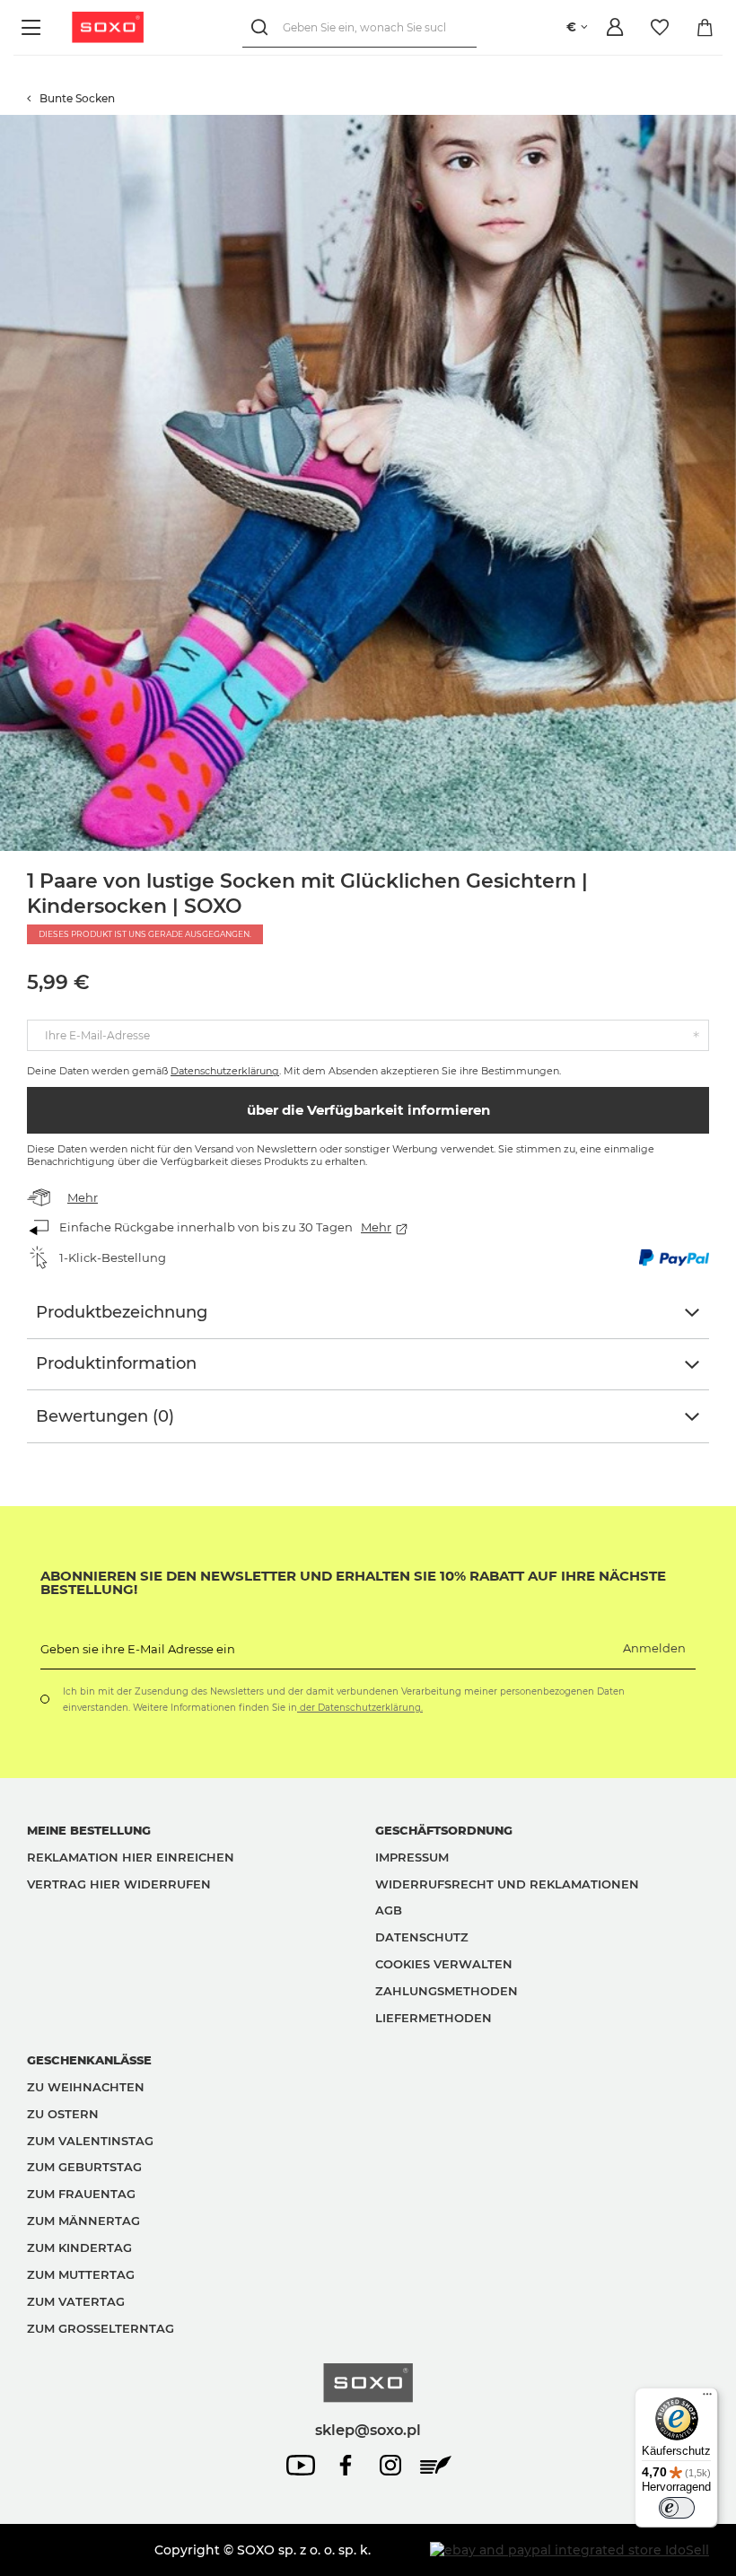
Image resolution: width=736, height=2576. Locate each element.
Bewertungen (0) (105, 1416)
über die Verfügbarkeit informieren (368, 1110)
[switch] (677, 2508)
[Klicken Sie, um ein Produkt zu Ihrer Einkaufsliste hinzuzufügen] (727, 124)
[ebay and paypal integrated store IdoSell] (570, 2550)
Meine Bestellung (89, 1830)
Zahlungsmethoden (447, 1991)
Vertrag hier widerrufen (119, 1884)
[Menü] (34, 27)
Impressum (412, 1857)
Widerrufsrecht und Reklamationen (507, 1884)
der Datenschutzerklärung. (360, 1708)
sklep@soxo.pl (368, 2430)
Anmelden (654, 1648)
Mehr (83, 1197)
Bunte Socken (77, 98)
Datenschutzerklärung (225, 1071)
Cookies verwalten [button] (444, 1964)
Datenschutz (422, 1937)
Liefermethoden (434, 2018)
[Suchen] (263, 27)
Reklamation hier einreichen (131, 1857)
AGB (389, 1910)
